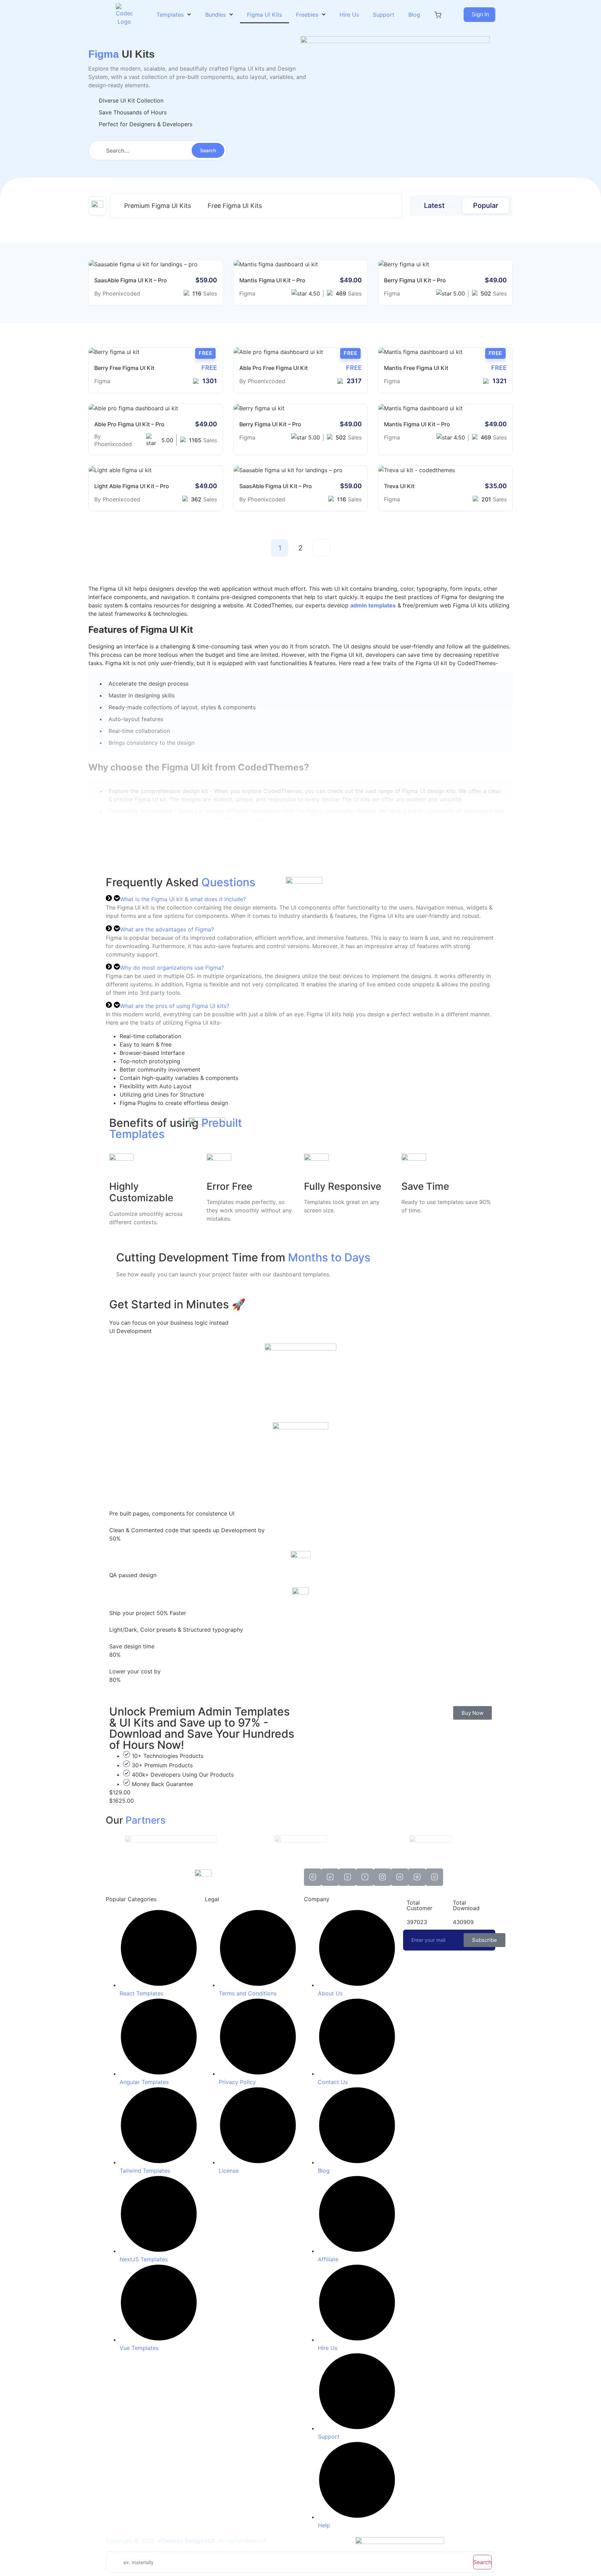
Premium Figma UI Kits (158, 206)
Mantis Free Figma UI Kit (416, 368)
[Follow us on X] (347, 1877)
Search (482, 2562)
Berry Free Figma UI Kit (124, 368)
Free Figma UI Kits (235, 206)
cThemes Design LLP (186, 2541)
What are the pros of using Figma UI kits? (175, 1006)
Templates (170, 15)
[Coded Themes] (203, 1873)
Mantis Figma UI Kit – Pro (272, 280)
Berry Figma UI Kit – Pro (415, 280)
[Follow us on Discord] (400, 1877)
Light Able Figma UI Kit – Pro (132, 486)
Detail (178, 264)
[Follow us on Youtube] (434, 1877)
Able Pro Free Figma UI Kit (274, 368)
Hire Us (349, 15)
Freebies (307, 15)
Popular (486, 205)
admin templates (373, 605)
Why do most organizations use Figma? (172, 968)
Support (384, 15)
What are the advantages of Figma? (167, 929)
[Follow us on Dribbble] (417, 1877)
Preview (133, 264)
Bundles (215, 15)
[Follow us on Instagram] (382, 1877)
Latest (434, 205)
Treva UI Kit (399, 486)
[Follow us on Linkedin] (330, 1877)
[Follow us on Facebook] (365, 1877)
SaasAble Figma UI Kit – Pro (131, 280)
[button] (479, 15)
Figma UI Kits (265, 15)
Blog (414, 15)
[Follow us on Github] (313, 1877)
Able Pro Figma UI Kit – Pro (129, 424)
